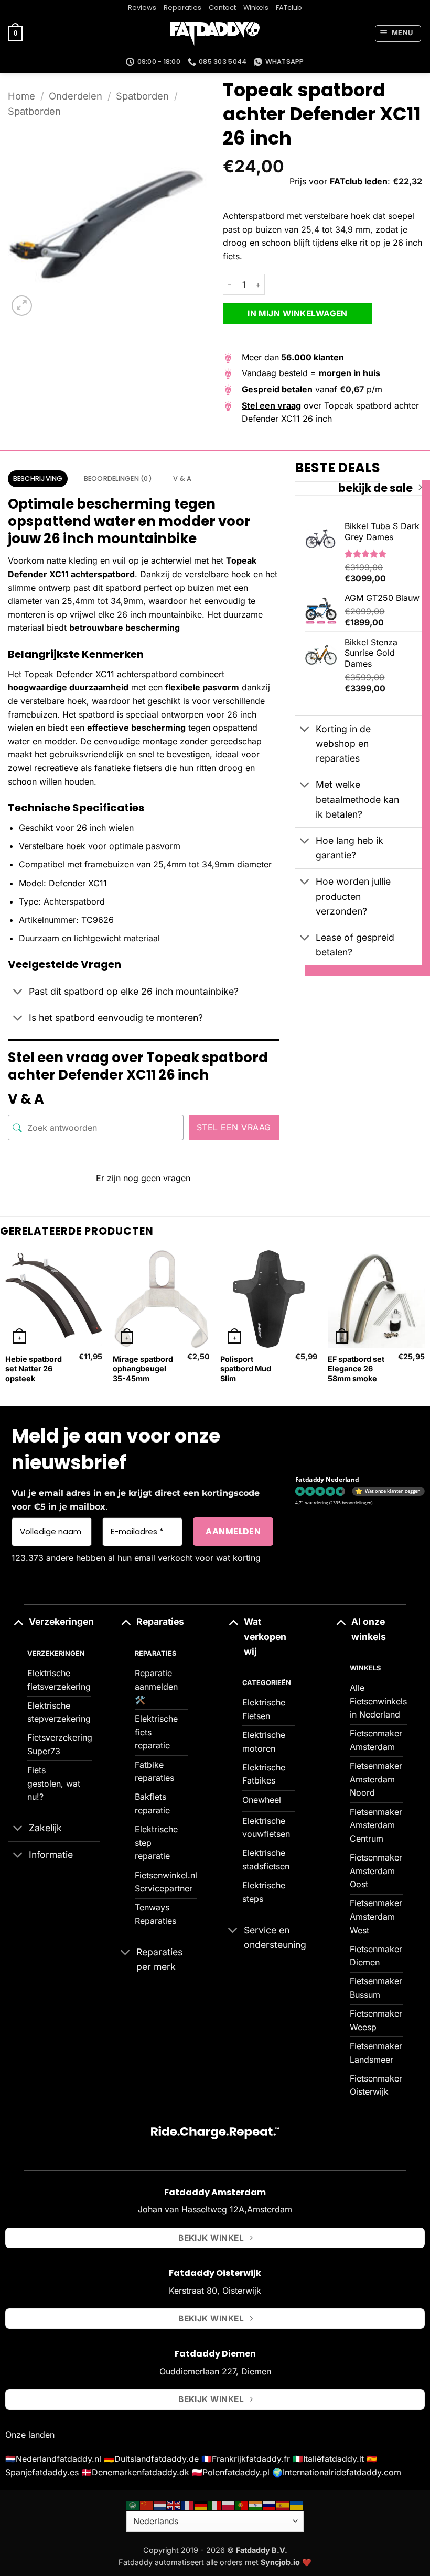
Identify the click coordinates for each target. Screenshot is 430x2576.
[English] (174, 2505)
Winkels (256, 8)
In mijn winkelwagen (298, 313)
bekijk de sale (375, 488)
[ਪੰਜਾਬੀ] (256, 2505)
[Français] (188, 2505)
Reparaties (182, 8)
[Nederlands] (160, 2505)
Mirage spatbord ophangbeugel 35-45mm (143, 1369)
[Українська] (297, 2505)
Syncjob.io (280, 2562)
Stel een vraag (234, 1127)
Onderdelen (76, 96)
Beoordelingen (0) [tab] (118, 478)
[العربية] (133, 2505)
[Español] (283, 2505)
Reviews (142, 8)
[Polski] (229, 2505)
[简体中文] (147, 2505)
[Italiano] (215, 2505)
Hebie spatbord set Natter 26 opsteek (34, 1369)
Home (21, 96)
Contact (222, 8)
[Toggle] (18, 993)
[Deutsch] (201, 2505)
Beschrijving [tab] (38, 478)
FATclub (289, 8)
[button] (15, 34)
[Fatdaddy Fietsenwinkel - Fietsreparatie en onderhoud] (215, 34)
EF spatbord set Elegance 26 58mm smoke (356, 1369)
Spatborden (142, 96)
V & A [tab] (182, 478)
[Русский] (270, 2505)
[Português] (242, 2505)
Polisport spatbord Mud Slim (246, 1369)
